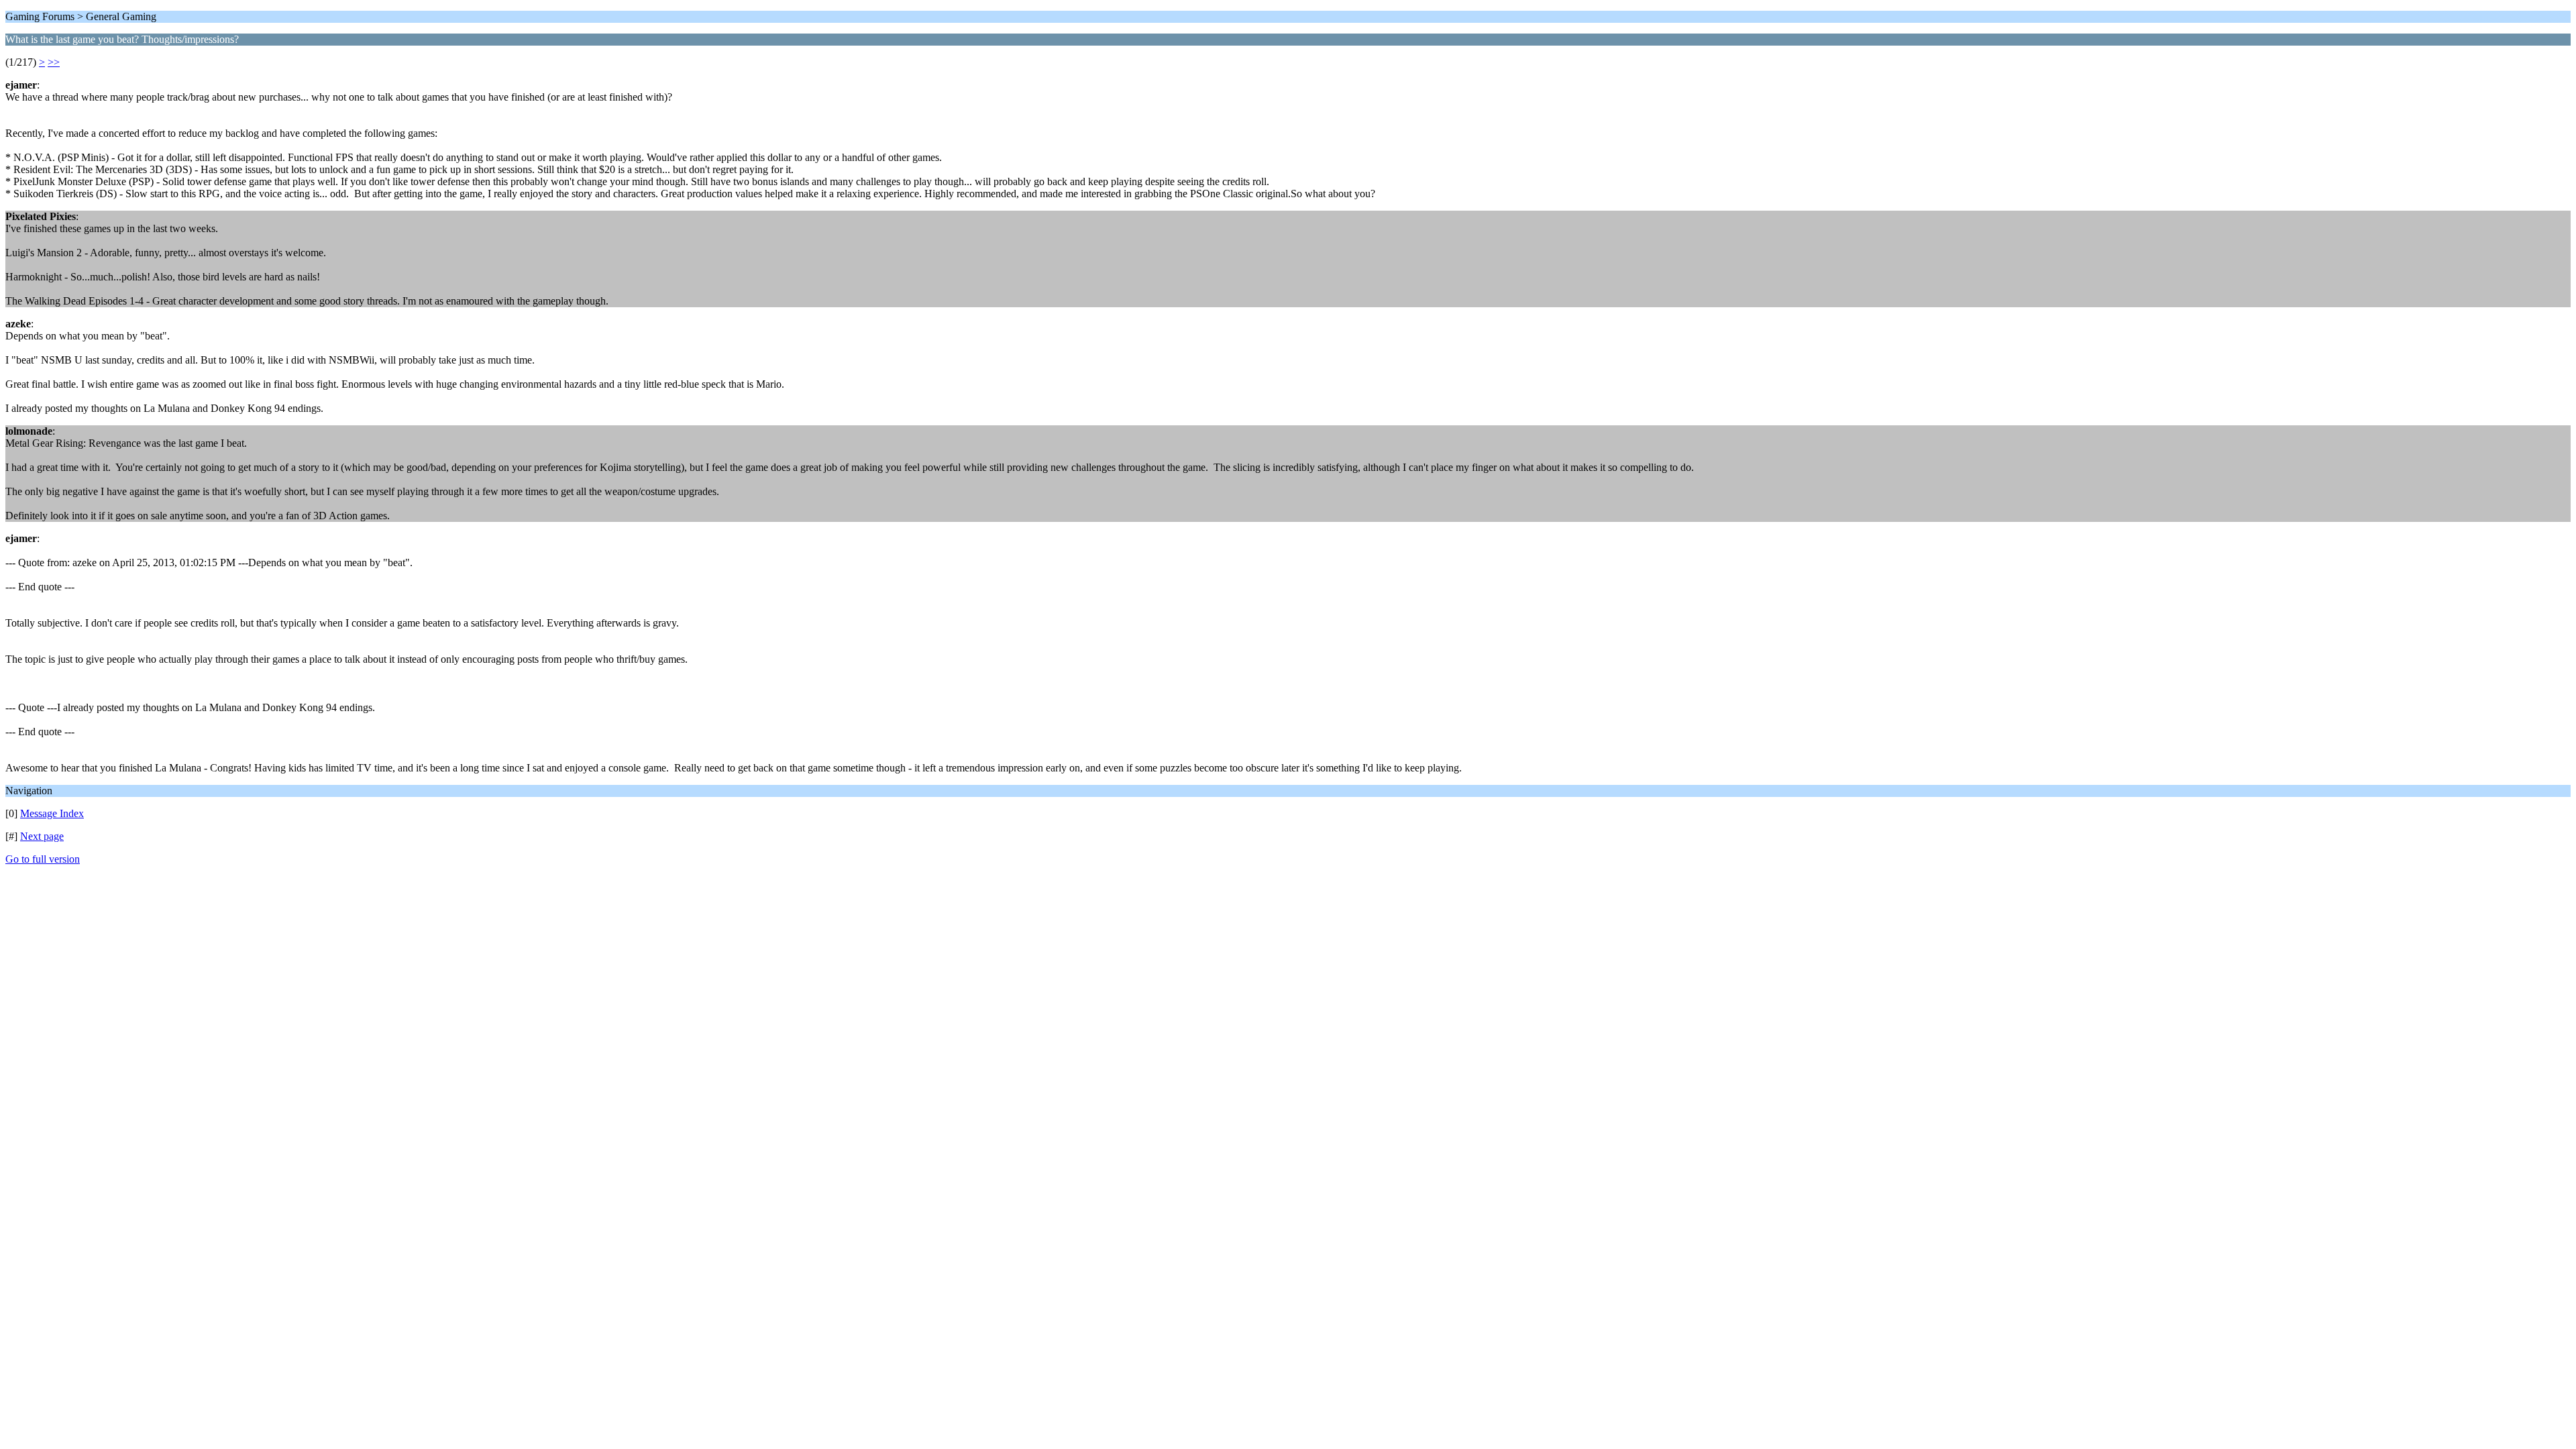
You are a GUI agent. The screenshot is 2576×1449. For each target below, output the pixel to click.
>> (54, 62)
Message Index (52, 813)
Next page (42, 836)
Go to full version (43, 859)
